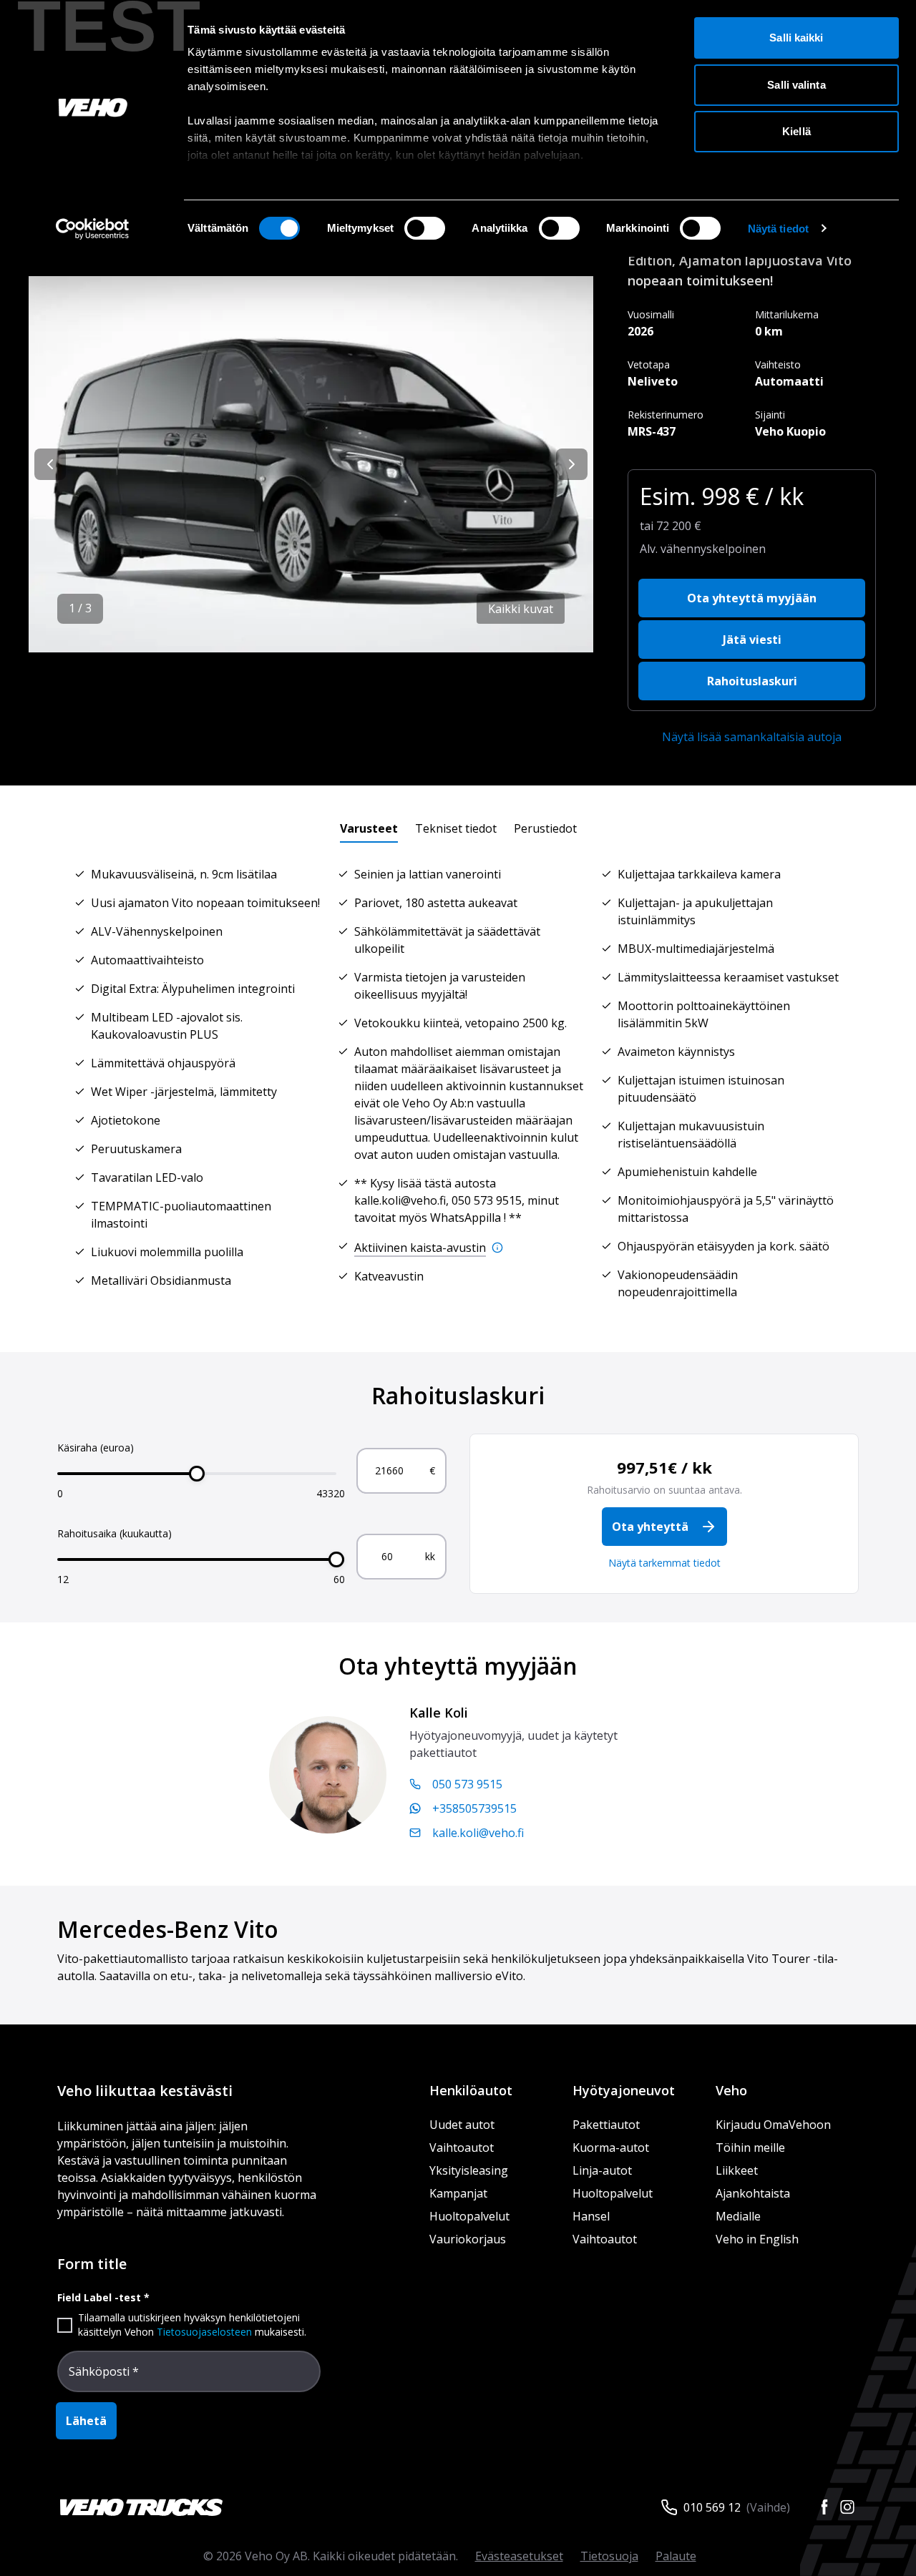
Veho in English (757, 2239)
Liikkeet (737, 2170)
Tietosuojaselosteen (204, 2332)
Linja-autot (602, 2170)
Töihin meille (750, 2148)
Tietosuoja (609, 2556)
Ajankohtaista (753, 2193)
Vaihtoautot (462, 2148)
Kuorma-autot (611, 2148)
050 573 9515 (467, 1784)
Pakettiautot (606, 2125)
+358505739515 (474, 1808)
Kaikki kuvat (521, 609)
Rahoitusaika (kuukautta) (114, 1533)
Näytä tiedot (778, 229)
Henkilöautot (471, 2090)
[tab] (369, 828)
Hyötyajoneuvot (624, 2090)
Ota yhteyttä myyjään (752, 598)
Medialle (738, 2216)
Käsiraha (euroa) (96, 1448)
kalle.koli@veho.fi (478, 1833)
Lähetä (86, 2421)
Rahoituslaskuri (752, 681)
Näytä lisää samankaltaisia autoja (752, 737)
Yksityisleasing (469, 2170)
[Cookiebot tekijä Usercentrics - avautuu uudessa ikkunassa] (93, 229)
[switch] (425, 228)
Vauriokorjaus (468, 2239)
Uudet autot (462, 2125)
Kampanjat (458, 2193)
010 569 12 (712, 2507)
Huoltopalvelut (469, 2216)
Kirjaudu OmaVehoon (773, 2125)
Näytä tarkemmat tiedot (664, 1563)
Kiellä (796, 131)
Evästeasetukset (519, 2556)
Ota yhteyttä (650, 1527)
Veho (731, 2090)
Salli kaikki (796, 38)
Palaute (676, 2556)
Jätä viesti (752, 640)
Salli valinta (796, 85)
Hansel (591, 2216)
